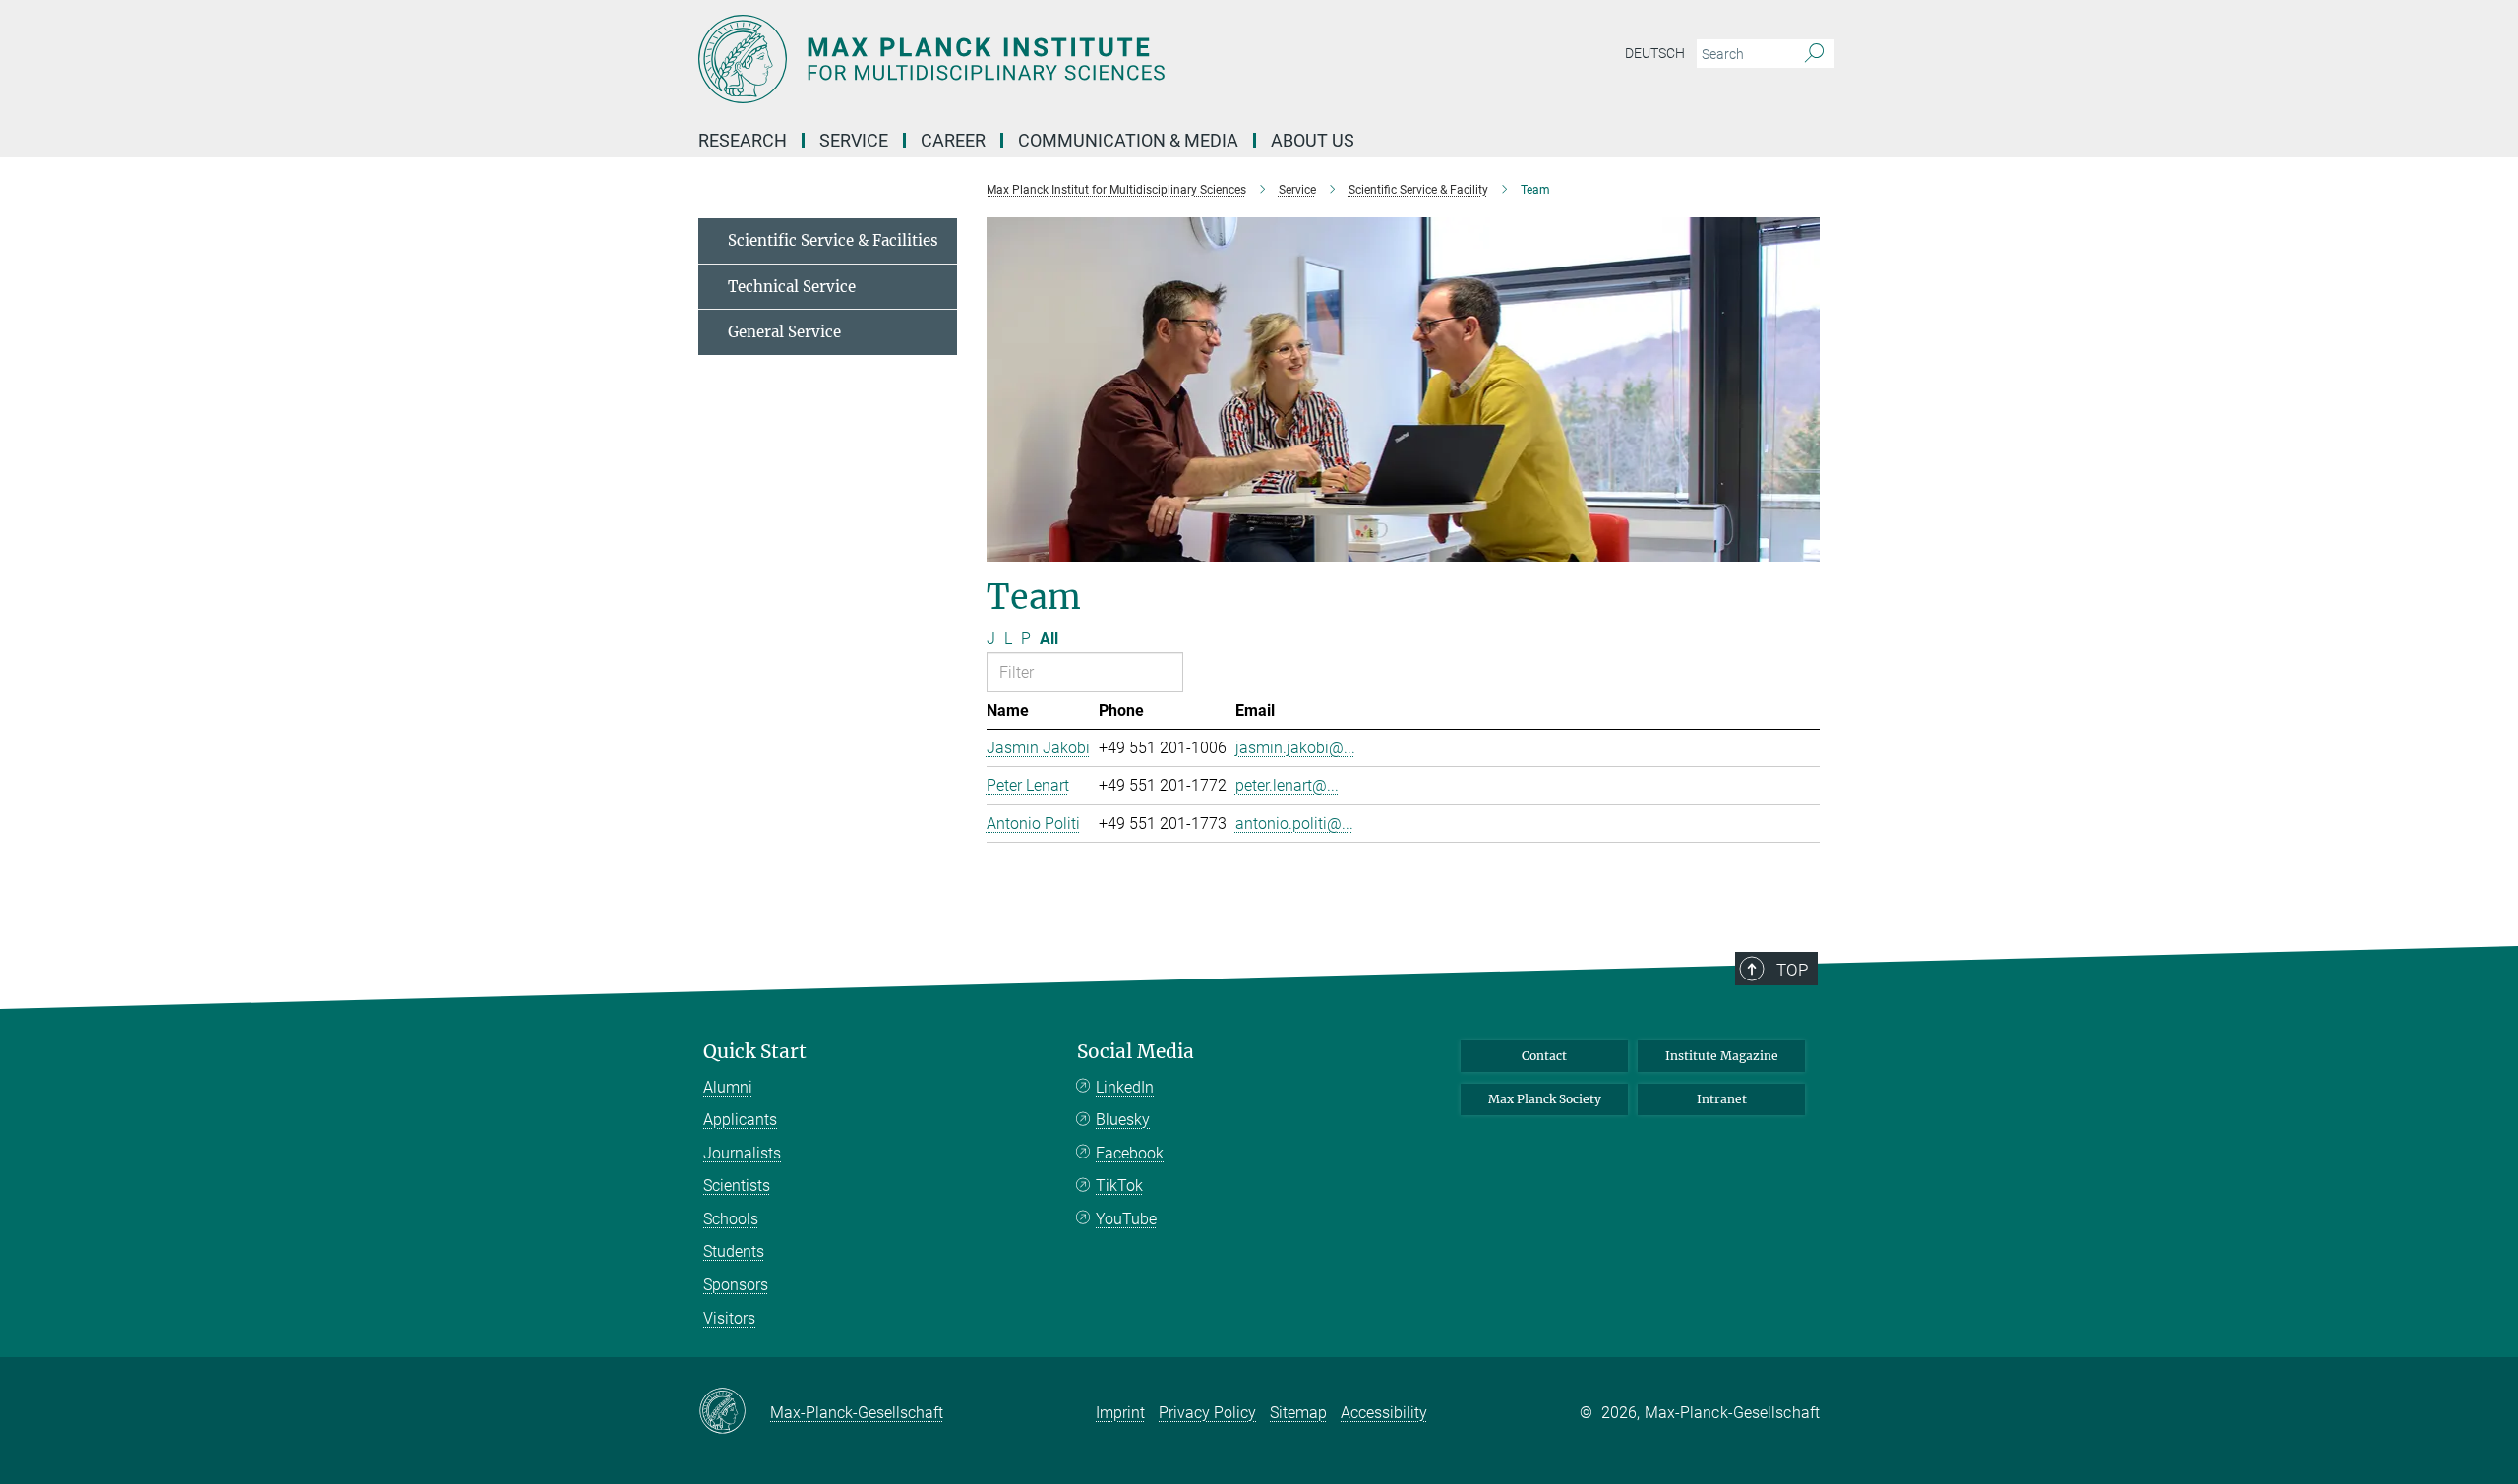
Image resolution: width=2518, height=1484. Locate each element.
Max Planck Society (1545, 1099)
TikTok (1119, 1186)
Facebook (1130, 1153)
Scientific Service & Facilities (833, 240)
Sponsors (736, 1285)
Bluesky (1123, 1120)
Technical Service (792, 287)
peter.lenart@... (1287, 785)
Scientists (737, 1186)
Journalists (742, 1153)
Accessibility (1384, 1413)
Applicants (740, 1120)
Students (734, 1251)
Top (1792, 970)
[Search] (1814, 54)
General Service (784, 332)
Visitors (729, 1318)
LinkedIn (1125, 1087)
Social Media (1136, 1052)
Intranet (1722, 1099)
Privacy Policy (1207, 1413)
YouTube (1126, 1219)
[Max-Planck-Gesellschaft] (734, 1412)
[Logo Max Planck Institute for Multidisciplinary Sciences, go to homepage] (1067, 59)
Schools (731, 1219)
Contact (1544, 1056)
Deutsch (1655, 53)
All (1049, 639)
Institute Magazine (1722, 1056)
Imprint (1120, 1413)
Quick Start (755, 1052)
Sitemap (1298, 1413)
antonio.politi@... (1294, 824)
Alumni (728, 1087)
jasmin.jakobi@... (1295, 748)
